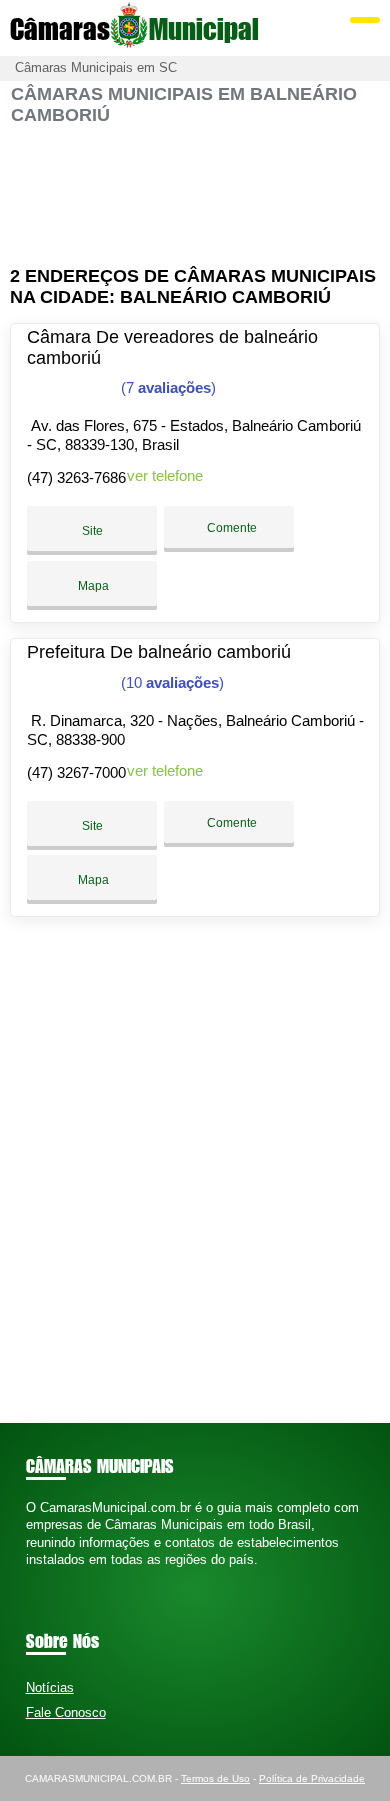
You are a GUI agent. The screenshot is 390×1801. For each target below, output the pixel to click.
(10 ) (170, 682)
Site (92, 531)
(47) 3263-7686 (76, 477)
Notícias (50, 1687)
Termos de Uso (215, 1778)
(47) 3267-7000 (76, 772)
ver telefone (165, 475)
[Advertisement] (195, 196)
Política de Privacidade (312, 1778)
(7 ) (166, 387)
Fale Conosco (66, 1712)
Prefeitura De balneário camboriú (159, 652)
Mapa (92, 586)
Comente (230, 528)
